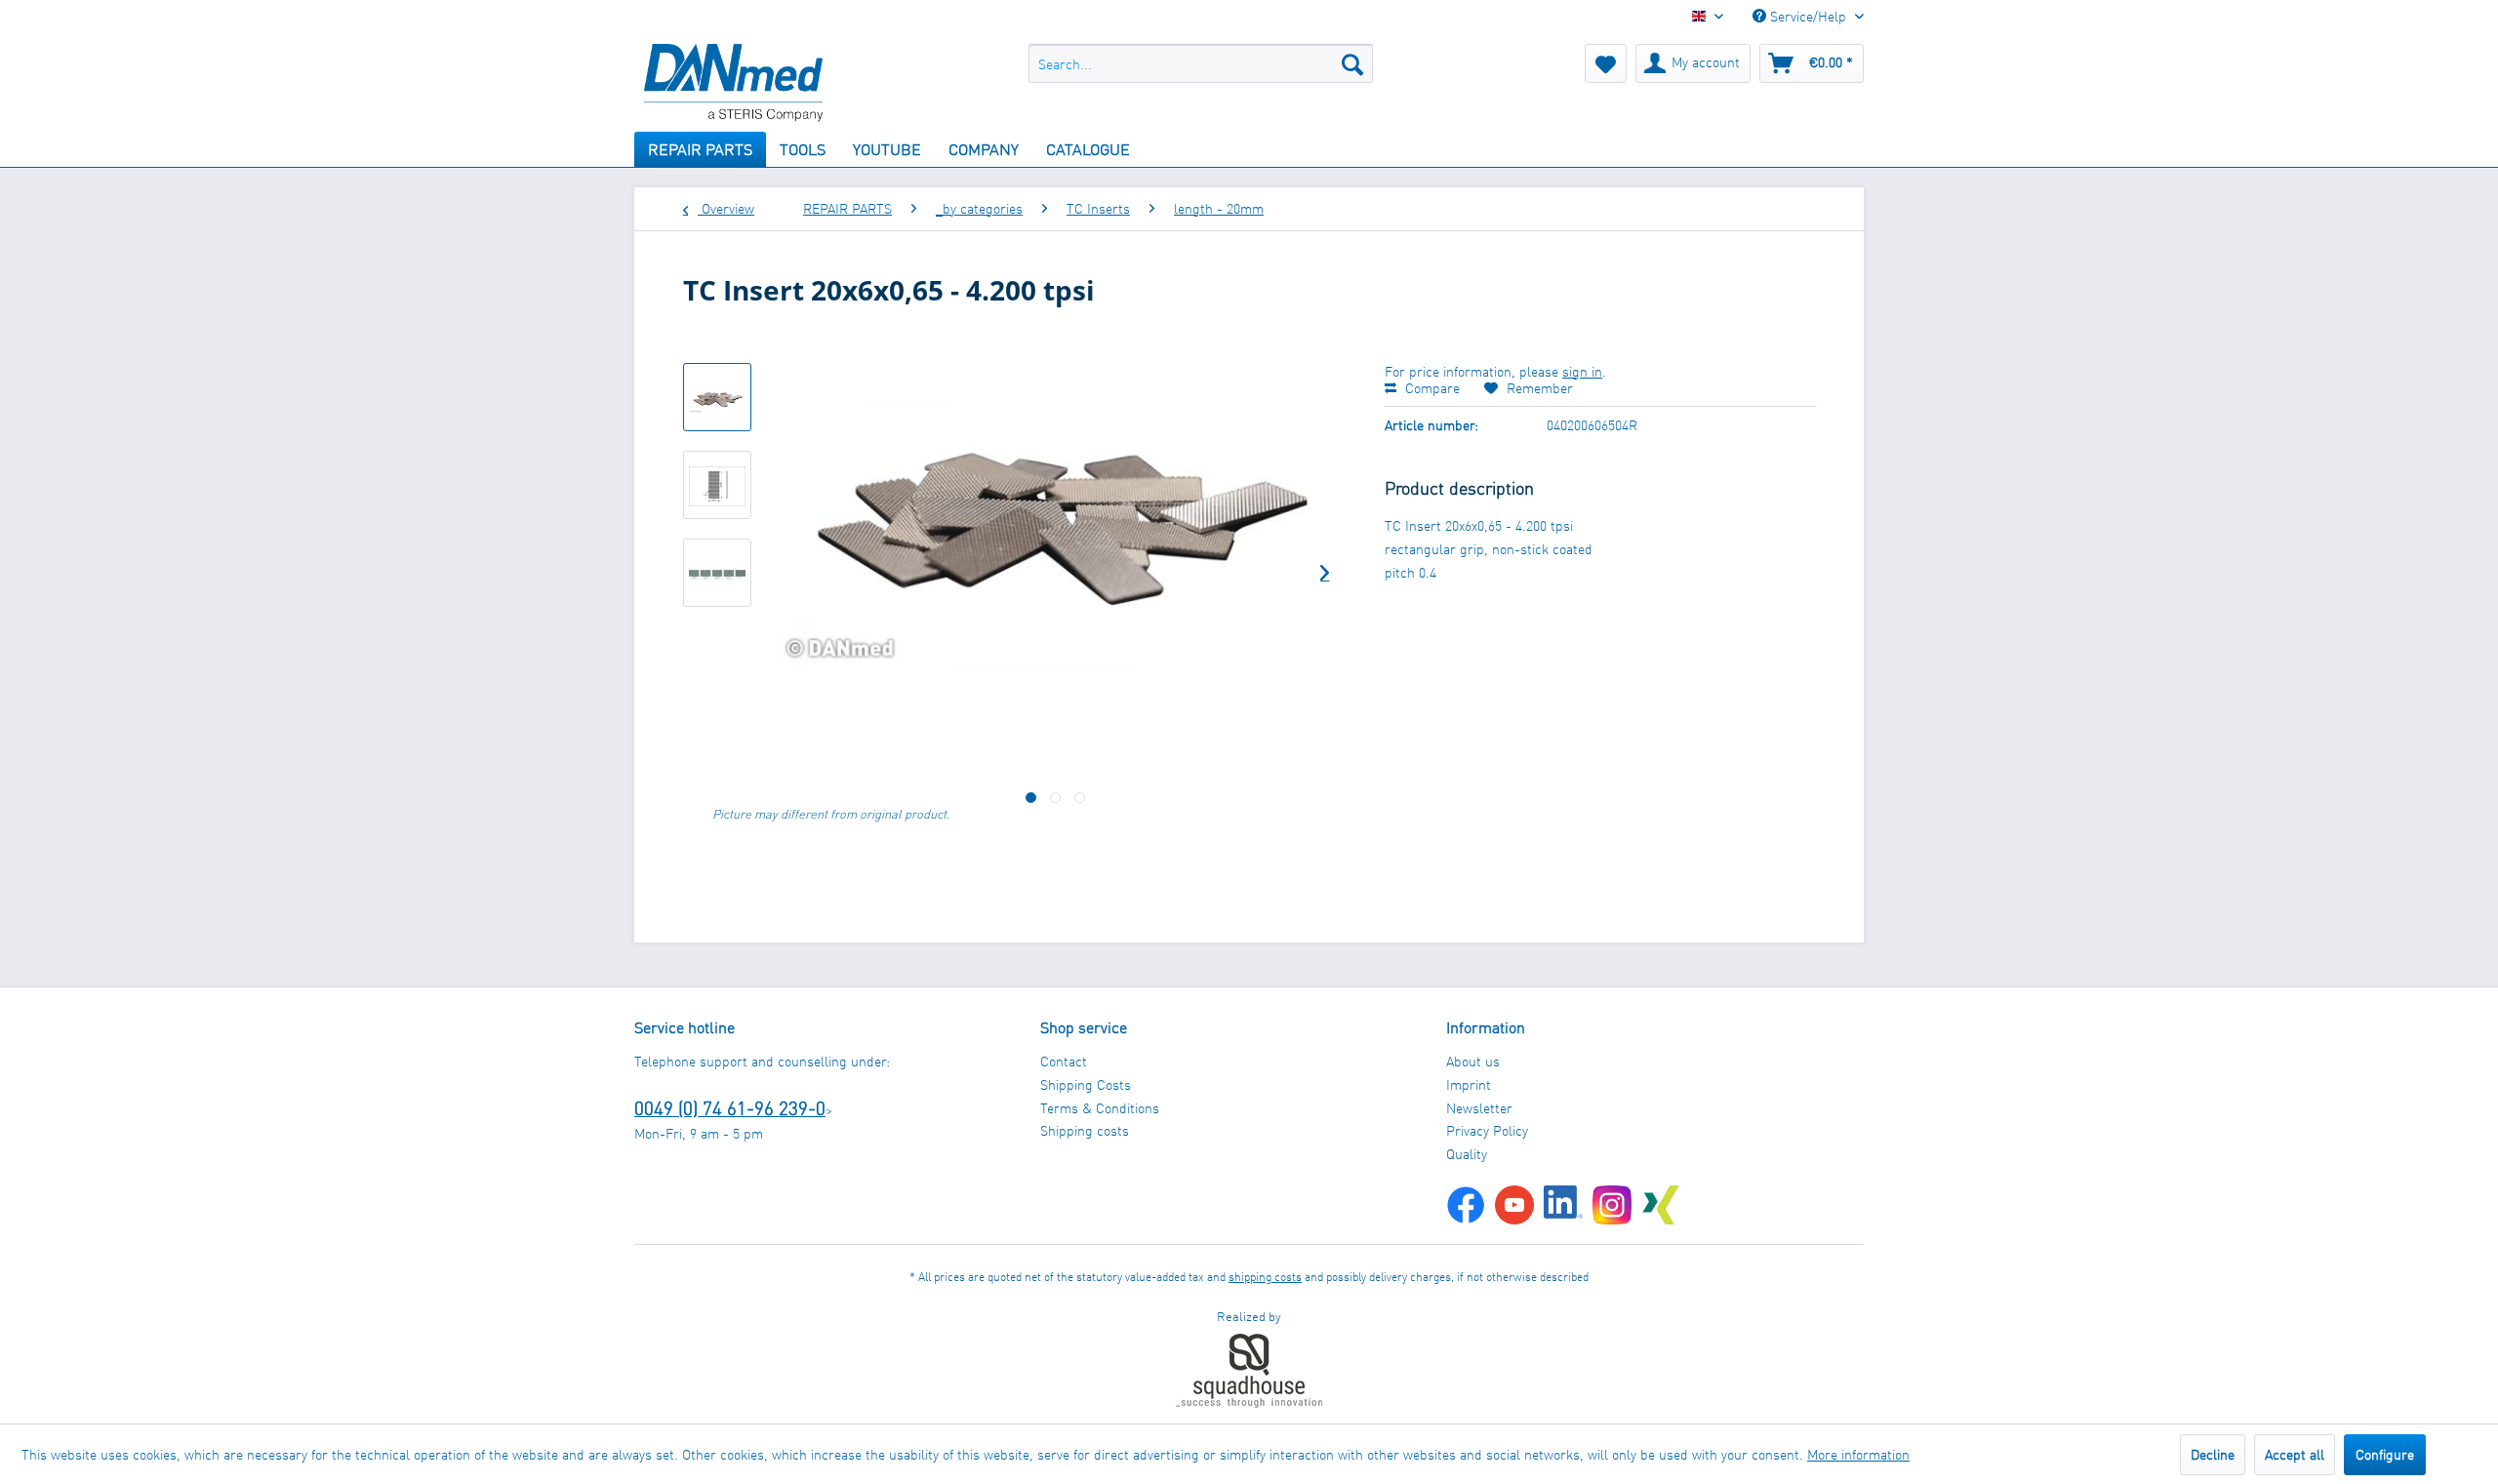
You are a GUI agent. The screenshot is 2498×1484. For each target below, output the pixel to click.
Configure (2385, 1454)
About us (1473, 1061)
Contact (1064, 1061)
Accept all (2295, 1454)
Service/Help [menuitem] (1808, 16)
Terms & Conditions (1100, 1108)
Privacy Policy (1487, 1130)
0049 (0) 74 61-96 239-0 (730, 1108)
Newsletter (1479, 1108)
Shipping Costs (1086, 1084)
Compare (1430, 388)
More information (1858, 1454)
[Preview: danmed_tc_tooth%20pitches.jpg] (717, 573)
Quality (1467, 1154)
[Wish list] (1606, 63)
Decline (2213, 1454)
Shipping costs (1085, 1130)
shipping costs (1265, 1277)
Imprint (1469, 1084)
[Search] (1352, 63)
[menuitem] (1201, 63)
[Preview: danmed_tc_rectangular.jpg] (717, 485)
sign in (1582, 371)
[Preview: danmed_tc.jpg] (717, 397)
